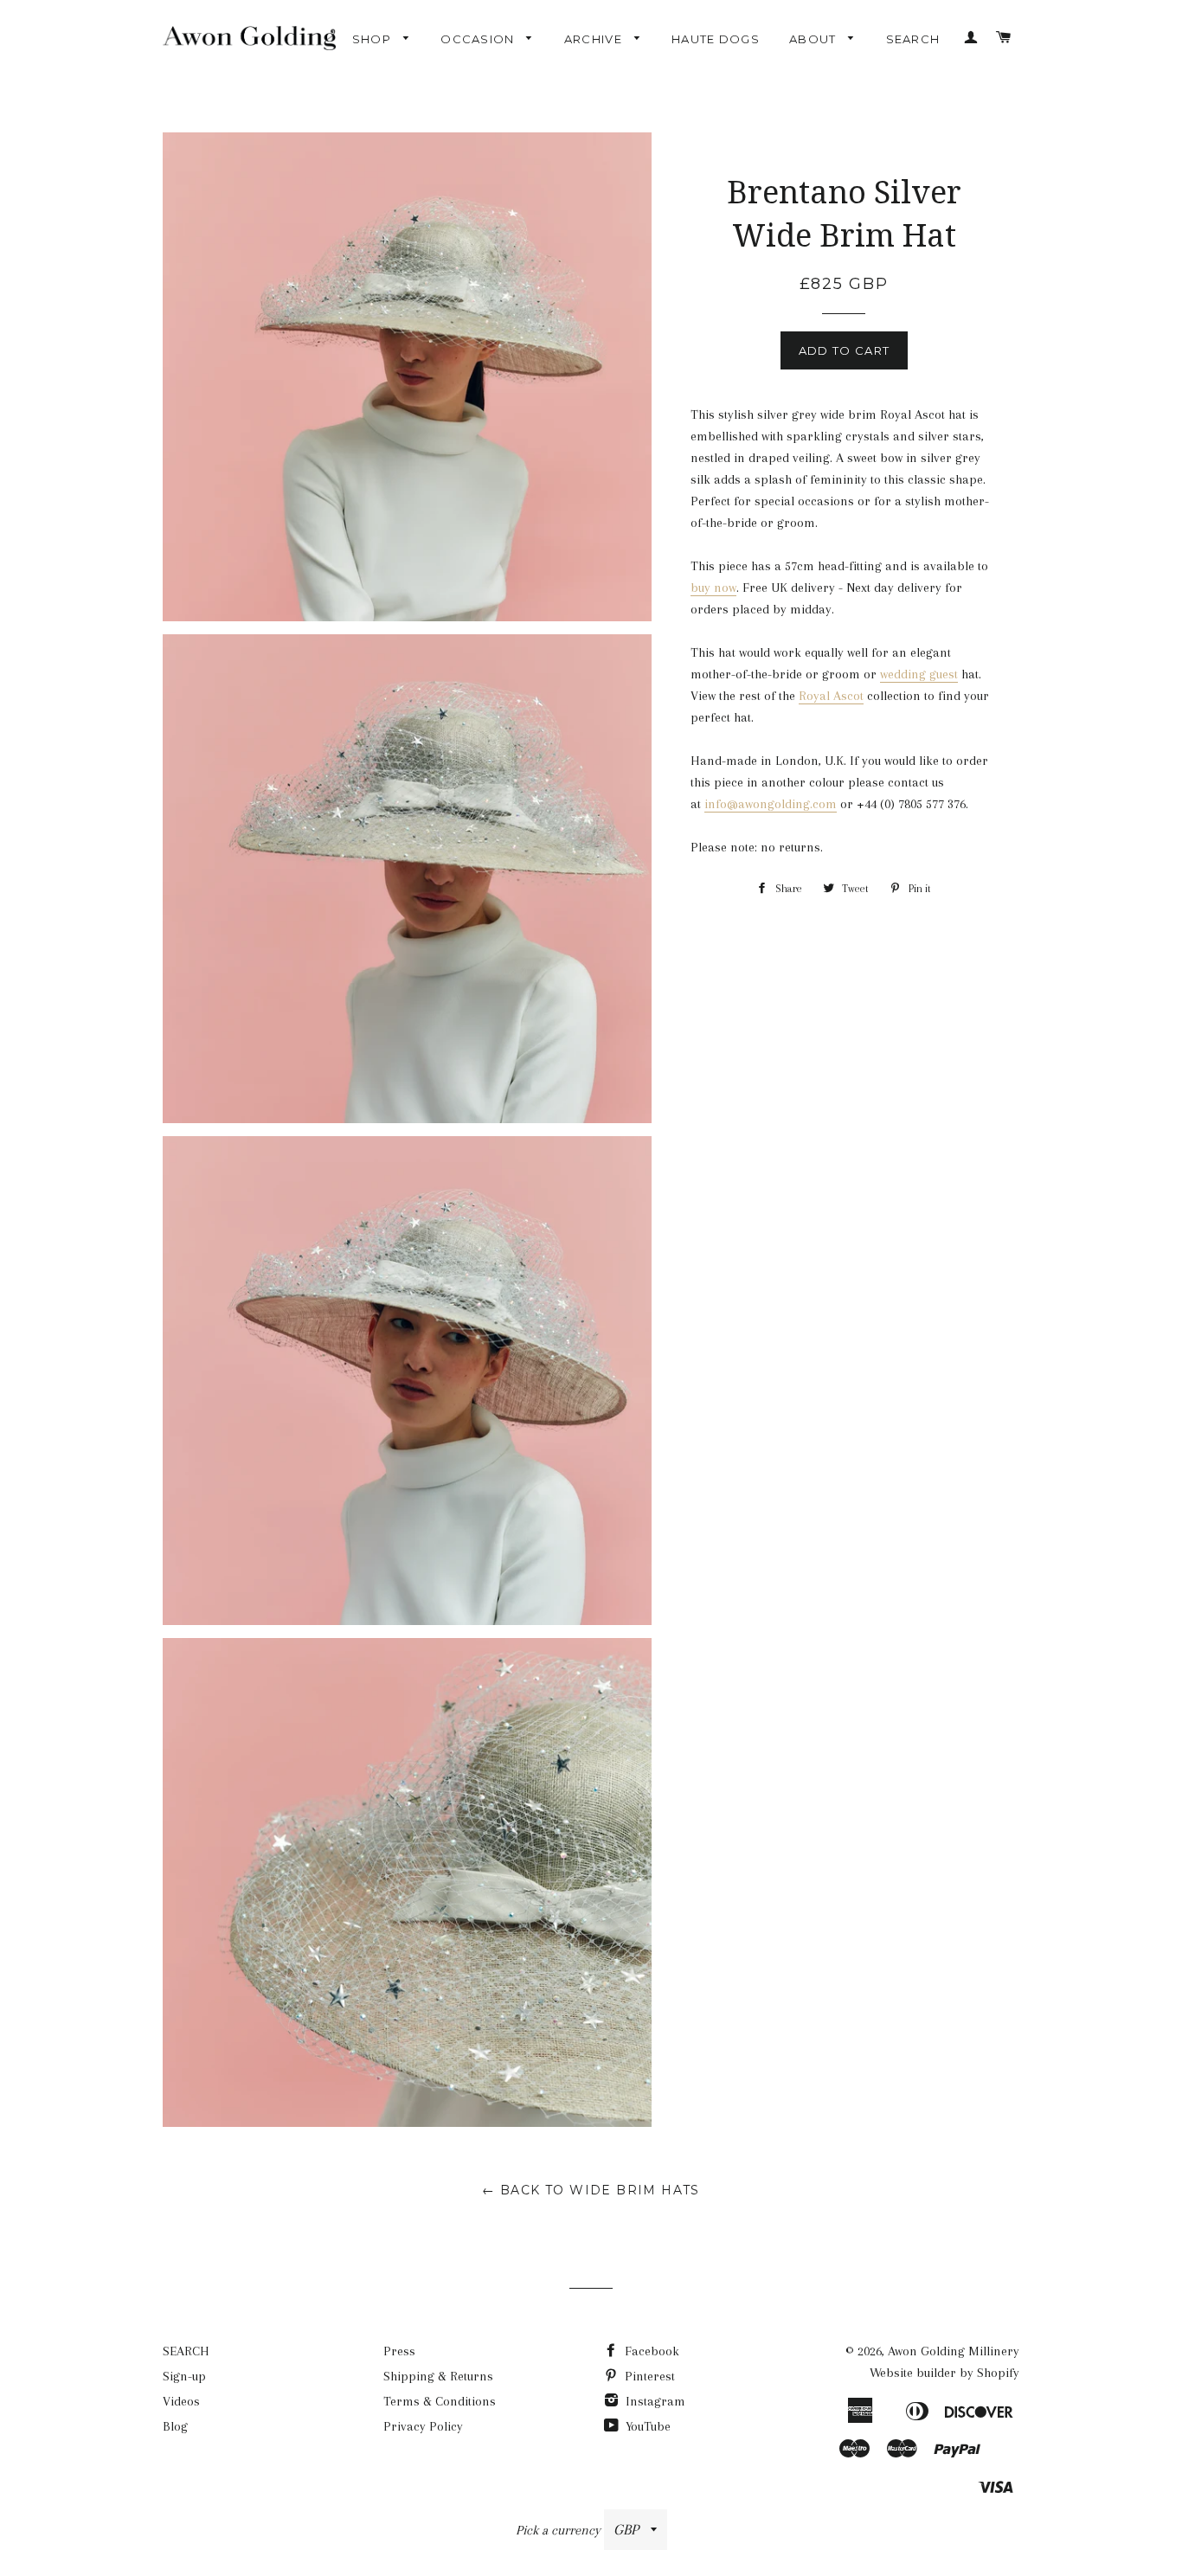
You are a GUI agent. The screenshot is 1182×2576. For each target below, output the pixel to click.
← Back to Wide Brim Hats (591, 2190)
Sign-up (184, 2376)
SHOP (374, 39)
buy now (713, 588)
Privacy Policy (423, 2426)
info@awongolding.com (771, 804)
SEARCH (913, 39)
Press (399, 2351)
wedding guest (919, 674)
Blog (175, 2426)
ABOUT (815, 39)
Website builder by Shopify (944, 2373)
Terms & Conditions (440, 2401)
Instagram (654, 2401)
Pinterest (648, 2376)
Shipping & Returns (438, 2376)
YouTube (646, 2426)
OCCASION (479, 39)
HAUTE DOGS (716, 39)
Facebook (650, 2351)
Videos (181, 2401)
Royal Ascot (831, 696)
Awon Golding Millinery (954, 2351)
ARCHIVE (595, 39)
